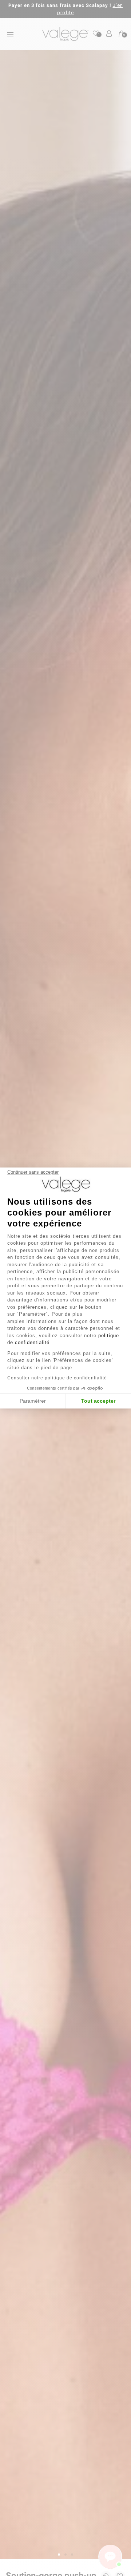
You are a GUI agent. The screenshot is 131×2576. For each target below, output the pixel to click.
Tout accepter (98, 1401)
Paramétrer (33, 1401)
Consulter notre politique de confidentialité (57, 1378)
